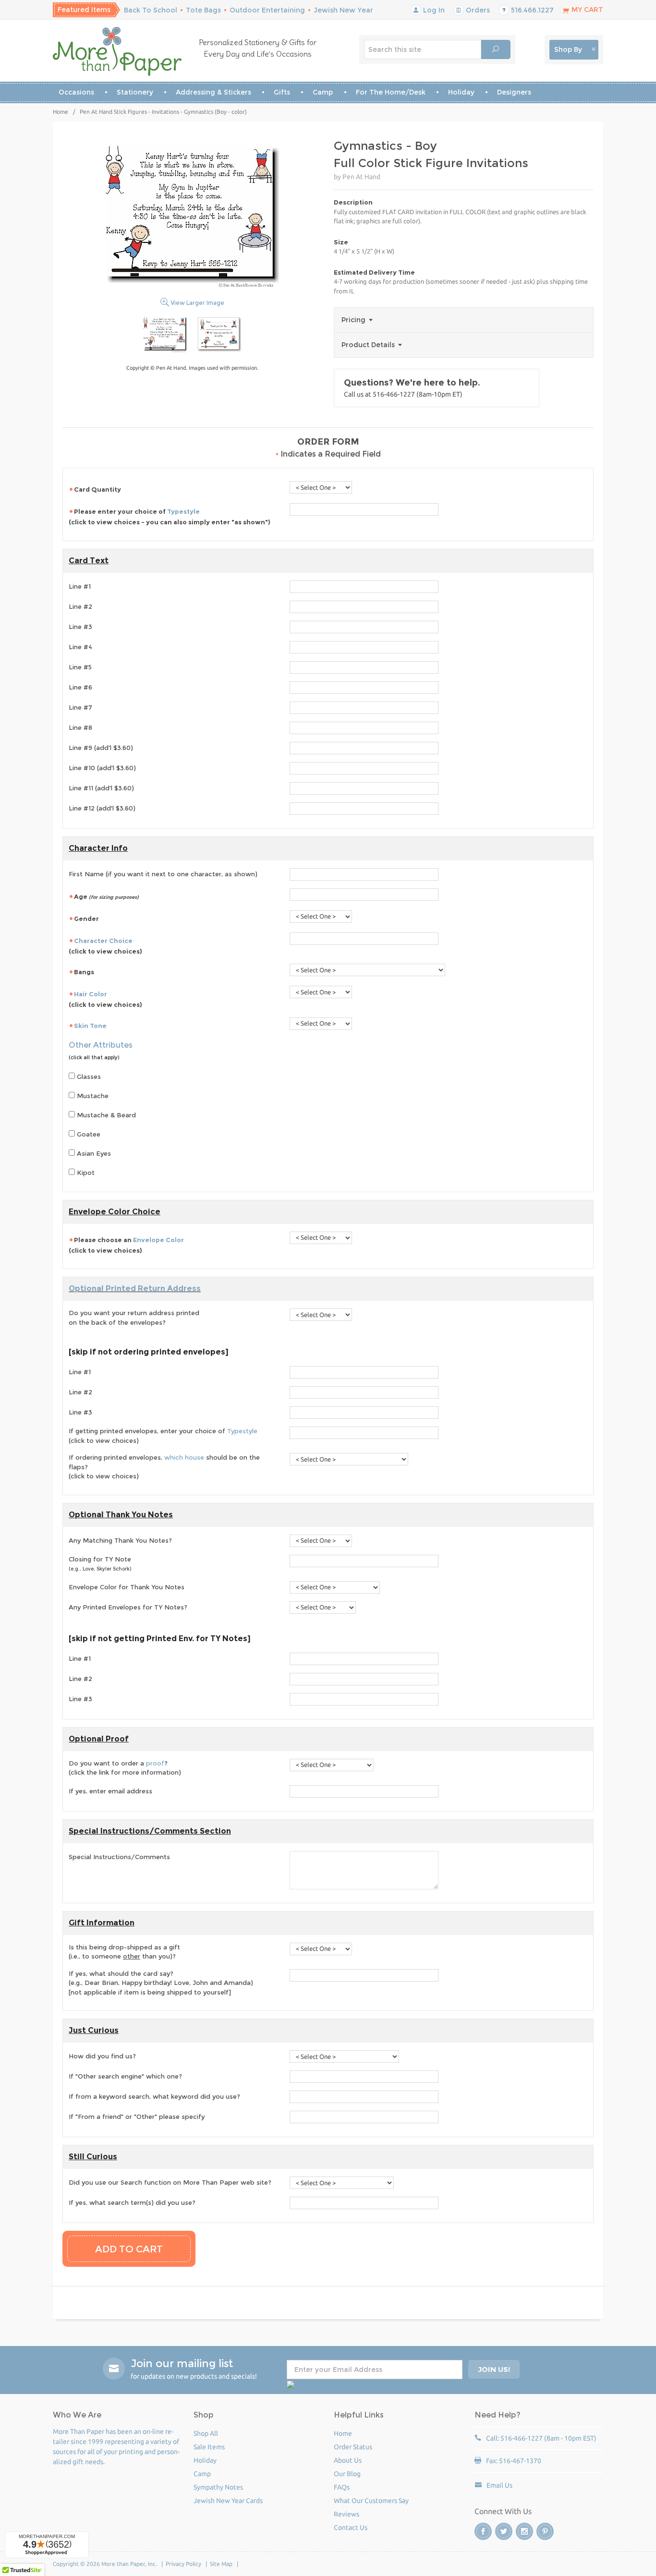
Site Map (221, 2564)
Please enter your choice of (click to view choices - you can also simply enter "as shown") (170, 517)
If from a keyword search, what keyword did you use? (154, 2096)
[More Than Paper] (117, 51)
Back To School (151, 10)
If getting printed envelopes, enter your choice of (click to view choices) (163, 1436)
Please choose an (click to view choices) (126, 1245)
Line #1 (80, 586)
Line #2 (80, 606)
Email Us (499, 2485)
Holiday (461, 92)
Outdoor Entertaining (267, 10)
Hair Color (91, 994)
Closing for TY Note (100, 1564)
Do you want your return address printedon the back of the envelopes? (134, 1318)
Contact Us (351, 2528)
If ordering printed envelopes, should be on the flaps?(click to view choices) (164, 1467)
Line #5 (80, 667)
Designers (514, 92)
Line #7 (80, 707)
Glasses (88, 1076)
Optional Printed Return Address (135, 1288)
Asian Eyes (93, 1153)
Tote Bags (203, 10)
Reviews (346, 2514)
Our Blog (347, 2474)
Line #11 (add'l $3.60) (101, 788)
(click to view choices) (105, 946)
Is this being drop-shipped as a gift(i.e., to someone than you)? (124, 1952)
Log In (433, 10)
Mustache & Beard (105, 1115)
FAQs (342, 2487)
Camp (323, 92)
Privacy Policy (183, 2564)
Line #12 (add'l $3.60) (102, 808)
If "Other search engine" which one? (125, 2076)
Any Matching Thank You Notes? (120, 1540)
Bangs (84, 972)
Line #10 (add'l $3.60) (102, 768)
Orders (477, 10)
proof (155, 1763)
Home (61, 112)
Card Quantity (97, 489)
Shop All (206, 2433)
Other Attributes (101, 1045)
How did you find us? (102, 2056)
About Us (348, 2460)
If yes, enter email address (110, 1791)
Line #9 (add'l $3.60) (101, 748)
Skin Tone (90, 1026)
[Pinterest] (545, 2531)
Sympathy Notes (218, 2487)
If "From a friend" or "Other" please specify (137, 2116)
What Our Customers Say (371, 2501)
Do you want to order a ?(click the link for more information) (125, 1768)
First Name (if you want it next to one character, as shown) (163, 874)
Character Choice (103, 941)
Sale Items (209, 2447)
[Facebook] (483, 2531)
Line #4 (80, 647)
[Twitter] (504, 2531)
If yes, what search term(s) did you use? (132, 2202)
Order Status (353, 2447)
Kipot (85, 1173)
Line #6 (80, 687)
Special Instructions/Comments (119, 1857)
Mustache (92, 1096)
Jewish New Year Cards (228, 2501)
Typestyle (183, 511)
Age (106, 896)
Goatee (88, 1134)
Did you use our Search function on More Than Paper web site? (170, 2182)
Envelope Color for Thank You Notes (127, 1587)
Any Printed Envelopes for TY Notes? (128, 1607)
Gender (86, 919)
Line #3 (80, 627)
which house (184, 1457)
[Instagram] (524, 2531)
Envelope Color (158, 1240)
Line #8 (80, 727)
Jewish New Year (343, 10)
